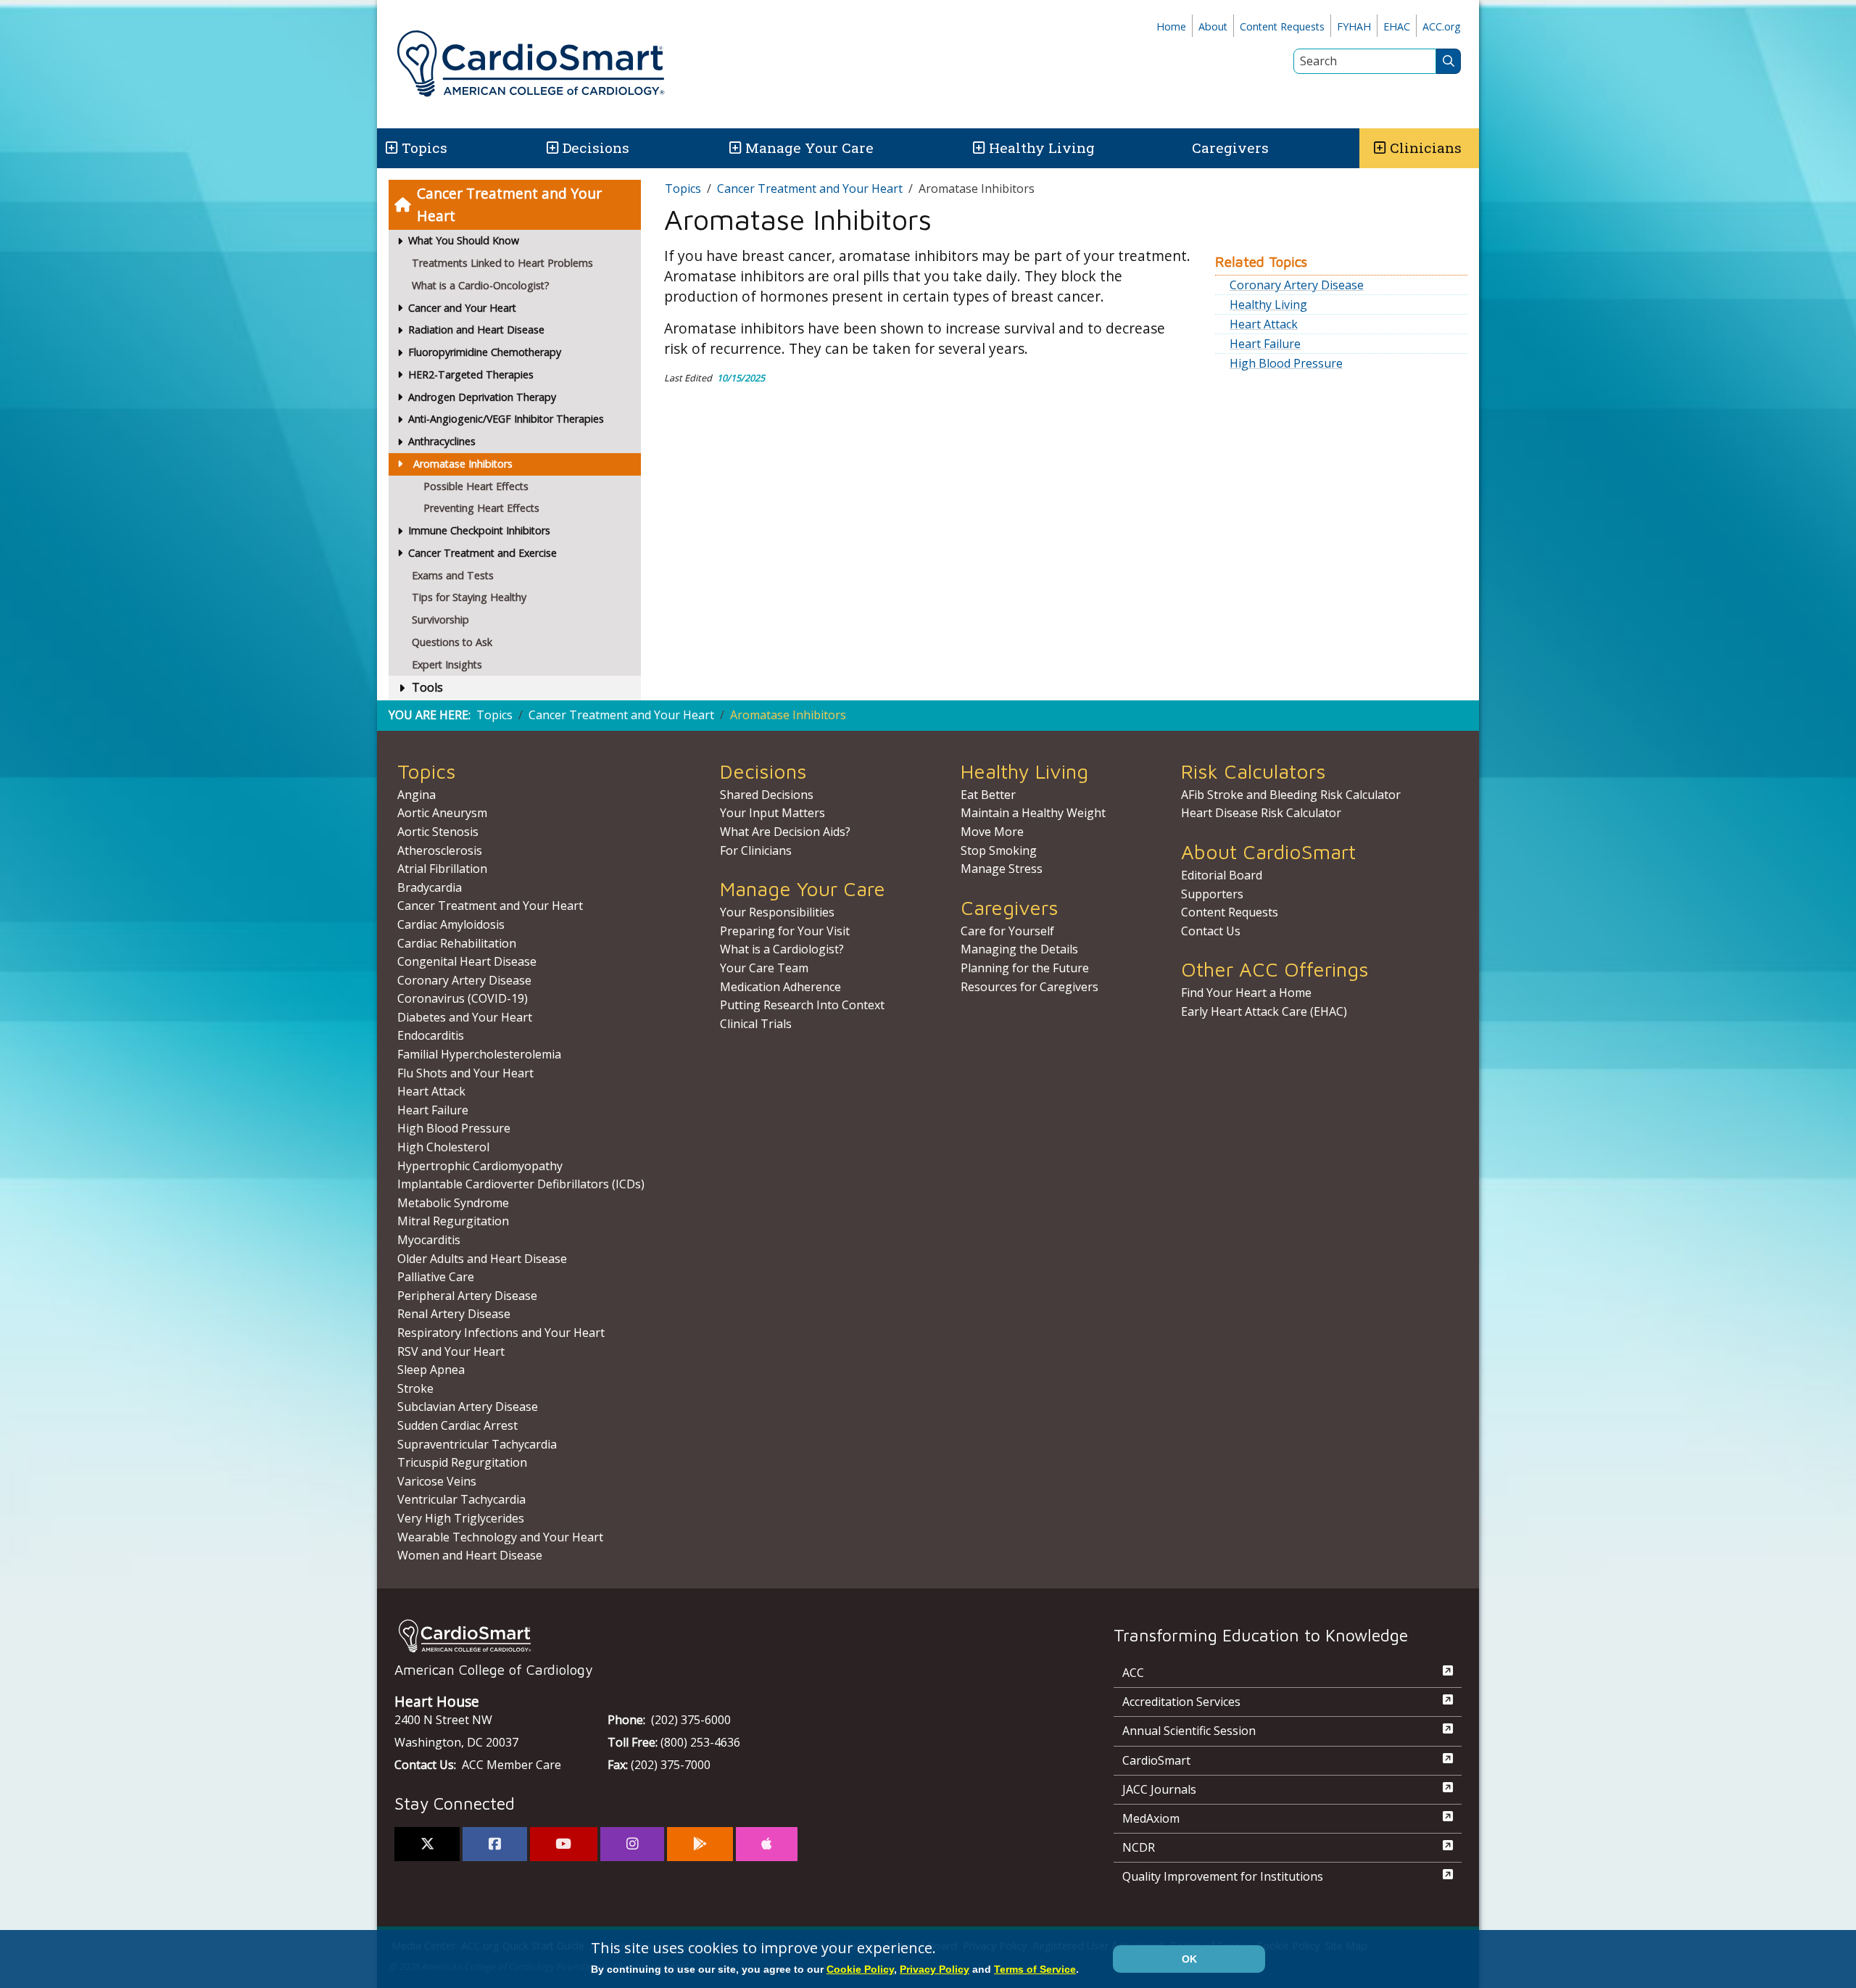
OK (1189, 1959)
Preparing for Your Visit (785, 931)
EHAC (1397, 26)
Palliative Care (436, 1277)
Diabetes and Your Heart (465, 1017)
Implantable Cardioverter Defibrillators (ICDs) (521, 1184)
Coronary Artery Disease (1297, 285)
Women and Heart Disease (470, 1555)
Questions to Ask (452, 642)
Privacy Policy (935, 1969)
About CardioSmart (1268, 852)
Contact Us (1211, 931)
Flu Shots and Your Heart (465, 1073)
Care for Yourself (1007, 931)
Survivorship (440, 620)
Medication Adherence (780, 987)
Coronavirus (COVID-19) (463, 998)
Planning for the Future (1025, 968)
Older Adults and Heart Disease (482, 1259)
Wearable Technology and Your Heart (500, 1537)
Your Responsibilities (777, 912)
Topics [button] (424, 148)
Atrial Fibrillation (442, 869)
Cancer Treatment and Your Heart (509, 204)
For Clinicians (756, 850)
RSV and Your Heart (451, 1351)
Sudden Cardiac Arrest (457, 1425)
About (1213, 26)
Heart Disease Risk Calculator (1261, 813)
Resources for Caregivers (1029, 987)
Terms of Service (1035, 1969)
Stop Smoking (999, 850)
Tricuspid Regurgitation (462, 1462)
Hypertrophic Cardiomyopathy (480, 1166)
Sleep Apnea (431, 1370)
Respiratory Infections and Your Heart (501, 1333)
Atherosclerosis (440, 850)
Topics (683, 189)
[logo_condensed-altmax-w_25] (725, 1636)
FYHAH (1354, 26)
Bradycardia (430, 887)
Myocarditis (429, 1240)
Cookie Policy (860, 1969)
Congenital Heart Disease (467, 961)
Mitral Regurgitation (453, 1221)
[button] (390, 148)
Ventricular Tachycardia (461, 1499)
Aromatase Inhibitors (463, 464)
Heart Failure (1265, 344)
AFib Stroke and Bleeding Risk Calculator (1291, 795)
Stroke (415, 1388)
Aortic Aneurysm (442, 813)
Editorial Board (1222, 875)
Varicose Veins (437, 1481)
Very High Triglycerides (461, 1518)
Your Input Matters (772, 813)
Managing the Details (1019, 949)
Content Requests (1282, 26)
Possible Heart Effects (476, 486)
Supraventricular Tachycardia (477, 1444)
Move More (992, 832)
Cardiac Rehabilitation (457, 943)
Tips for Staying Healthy (469, 597)
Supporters (1212, 894)
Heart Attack (1264, 324)
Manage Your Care (809, 148)
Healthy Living (1042, 148)
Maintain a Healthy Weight (1033, 813)
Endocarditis (431, 1035)
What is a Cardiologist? (782, 949)
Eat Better (988, 795)
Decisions (596, 148)
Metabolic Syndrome (453, 1203)
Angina (417, 795)
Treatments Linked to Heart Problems (502, 263)
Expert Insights (447, 664)
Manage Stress (1002, 869)
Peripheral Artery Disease (467, 1296)
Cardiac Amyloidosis (451, 924)
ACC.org (1442, 26)
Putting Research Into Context (802, 1005)
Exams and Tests (453, 575)
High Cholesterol (443, 1147)
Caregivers (1230, 148)
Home (1171, 26)
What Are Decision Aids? (785, 832)
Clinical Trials (756, 1024)
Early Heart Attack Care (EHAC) (1264, 1011)
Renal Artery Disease (454, 1314)
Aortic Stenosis (438, 832)
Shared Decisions (767, 795)
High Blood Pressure (1286, 363)
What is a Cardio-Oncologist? (481, 285)
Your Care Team (764, 968)
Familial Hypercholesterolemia (479, 1054)
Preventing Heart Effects (481, 508)
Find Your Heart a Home (1246, 993)
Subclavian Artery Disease (468, 1407)
